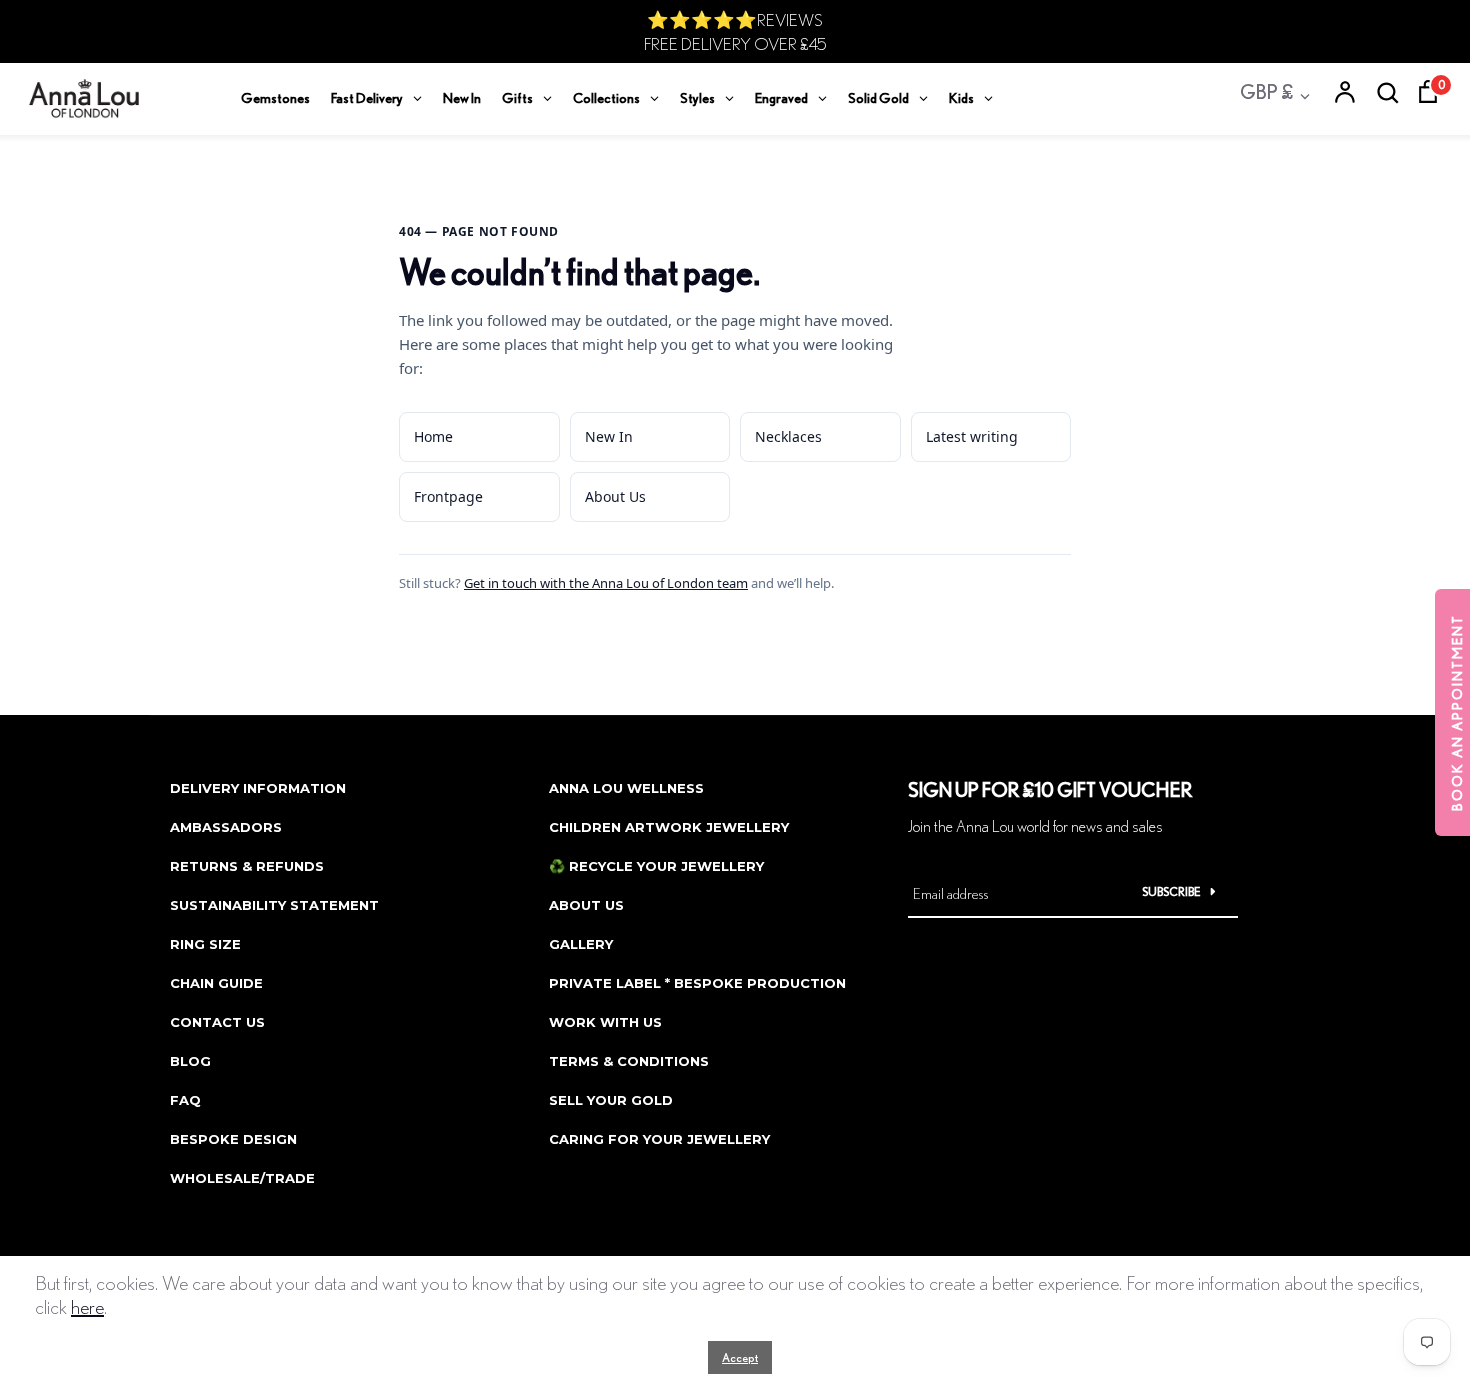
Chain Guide (216, 983)
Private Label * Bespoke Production (697, 983)
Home (433, 436)
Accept (740, 1357)
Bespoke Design (233, 1139)
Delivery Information (258, 788)
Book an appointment (1457, 712)
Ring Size (205, 944)
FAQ (185, 1100)
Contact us (217, 1022)
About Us (615, 496)
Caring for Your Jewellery (659, 1139)
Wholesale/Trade (242, 1178)
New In (609, 436)
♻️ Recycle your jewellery (656, 866)
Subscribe (1171, 891)
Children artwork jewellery (669, 827)
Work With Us (605, 1022)
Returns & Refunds (247, 866)
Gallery (581, 944)
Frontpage (448, 496)
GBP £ (1266, 91)
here (87, 1306)
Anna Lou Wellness (626, 788)
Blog (190, 1061)
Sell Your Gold (611, 1100)
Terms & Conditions (629, 1061)
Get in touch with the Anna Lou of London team (606, 583)
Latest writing (972, 436)
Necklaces (788, 436)
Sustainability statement (274, 905)
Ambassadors (226, 827)
